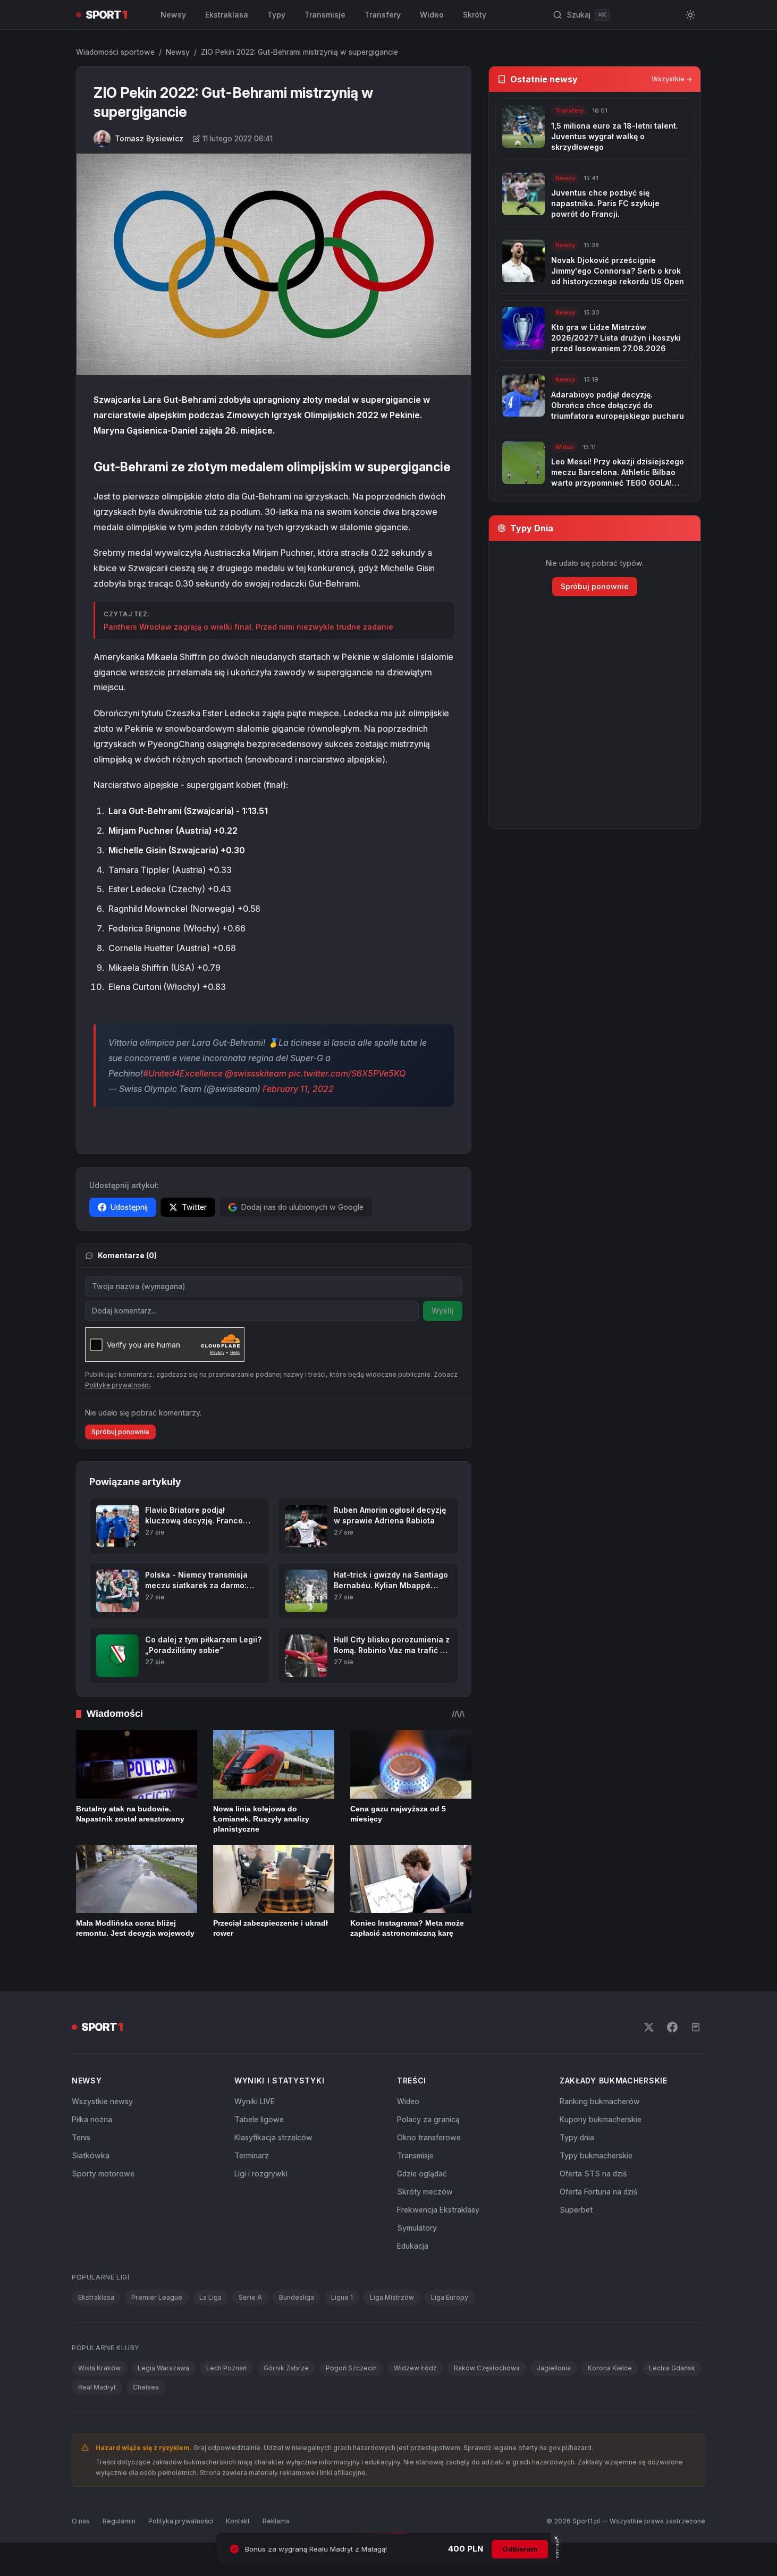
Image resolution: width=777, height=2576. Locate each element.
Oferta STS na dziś (593, 2173)
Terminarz (252, 2155)
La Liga (210, 2297)
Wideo (432, 15)
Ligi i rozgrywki (261, 2173)
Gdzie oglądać (422, 2173)
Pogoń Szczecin (351, 2368)
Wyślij (443, 1311)
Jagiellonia (554, 2368)
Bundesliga (297, 2297)
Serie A (250, 2297)
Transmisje (325, 15)
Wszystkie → (672, 79)
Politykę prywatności (117, 1385)
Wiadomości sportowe (115, 52)
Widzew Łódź (415, 2368)
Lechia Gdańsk (672, 2368)
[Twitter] (649, 2027)
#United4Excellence (183, 1073)
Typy (276, 15)
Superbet (576, 2210)
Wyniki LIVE (255, 2101)
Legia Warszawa (163, 2368)
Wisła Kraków (99, 2368)
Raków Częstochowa (487, 2368)
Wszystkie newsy (102, 2101)
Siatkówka (91, 2155)
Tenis (81, 2137)
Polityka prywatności (181, 2521)
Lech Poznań (226, 2368)
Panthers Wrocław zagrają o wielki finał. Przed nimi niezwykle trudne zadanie (248, 627)
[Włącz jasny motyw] (690, 15)
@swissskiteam (256, 1073)
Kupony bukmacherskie (601, 2119)
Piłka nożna (92, 2119)
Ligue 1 (342, 2297)
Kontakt (238, 2521)
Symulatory (417, 2228)
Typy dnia (577, 2137)
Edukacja (413, 2246)
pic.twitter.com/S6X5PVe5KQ (347, 1073)
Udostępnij (129, 1207)
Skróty (475, 15)
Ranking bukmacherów (600, 2101)
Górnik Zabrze (286, 2368)
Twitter (194, 1207)
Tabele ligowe (259, 2119)
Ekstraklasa (227, 15)
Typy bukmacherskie (596, 2155)
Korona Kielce (610, 2368)
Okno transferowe (429, 2137)
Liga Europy (450, 2297)
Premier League (157, 2297)
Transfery (383, 15)
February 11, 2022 (298, 1089)
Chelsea (146, 2387)
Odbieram (520, 2549)
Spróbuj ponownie (120, 1432)
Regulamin (119, 2521)
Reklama (276, 2521)
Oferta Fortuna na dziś (598, 2192)
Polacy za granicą (428, 2119)
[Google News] (696, 2027)
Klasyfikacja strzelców (273, 2137)
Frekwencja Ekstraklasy (438, 2210)
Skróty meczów (425, 2192)
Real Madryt (97, 2387)
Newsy (173, 15)
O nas (81, 2521)
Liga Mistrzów (392, 2297)
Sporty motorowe (103, 2173)
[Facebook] (672, 2027)
